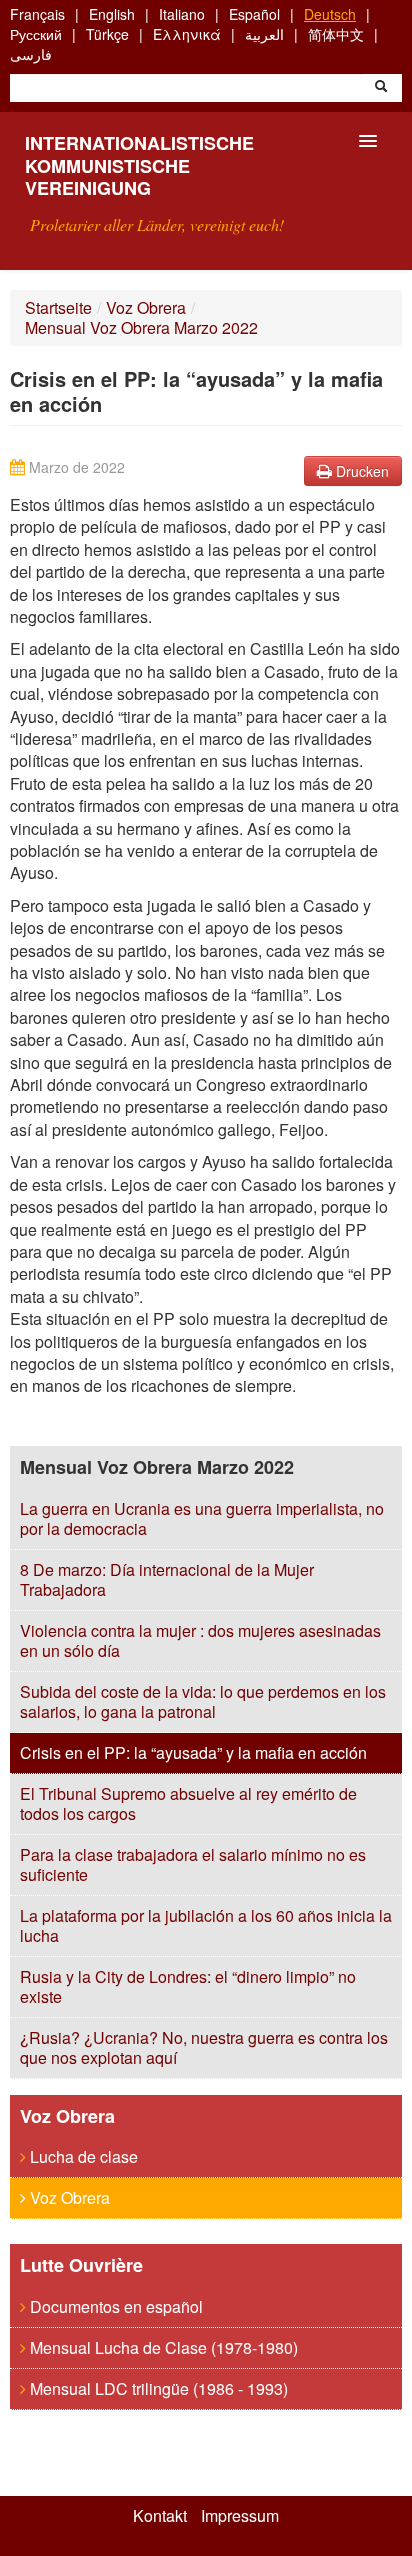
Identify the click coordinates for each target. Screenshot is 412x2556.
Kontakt (160, 2516)
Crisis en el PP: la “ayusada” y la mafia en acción (193, 1752)
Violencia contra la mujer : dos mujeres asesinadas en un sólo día (200, 1640)
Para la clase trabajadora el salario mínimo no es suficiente (193, 1864)
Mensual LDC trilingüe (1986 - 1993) (157, 2388)
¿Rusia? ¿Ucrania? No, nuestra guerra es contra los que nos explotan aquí (204, 2047)
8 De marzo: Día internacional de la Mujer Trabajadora (167, 1579)
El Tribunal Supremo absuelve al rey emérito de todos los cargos (188, 1803)
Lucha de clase (82, 2156)
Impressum (240, 2516)
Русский (36, 34)
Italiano (182, 14)
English (112, 14)
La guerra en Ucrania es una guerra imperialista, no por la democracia (202, 1518)
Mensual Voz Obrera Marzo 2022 (141, 327)
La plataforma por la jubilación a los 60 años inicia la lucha (206, 1925)
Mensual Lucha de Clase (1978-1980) (162, 2347)
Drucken (360, 471)
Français (37, 14)
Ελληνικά (187, 34)
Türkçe (107, 34)
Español (254, 14)
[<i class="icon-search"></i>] (381, 88)
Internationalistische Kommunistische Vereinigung (139, 165)
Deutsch (330, 14)
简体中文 (336, 34)
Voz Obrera (146, 307)
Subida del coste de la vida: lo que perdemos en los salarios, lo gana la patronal (203, 1701)
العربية (264, 34)
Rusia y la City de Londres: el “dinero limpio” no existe (188, 1986)
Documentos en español (114, 2306)
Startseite (58, 307)
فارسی (31, 54)
